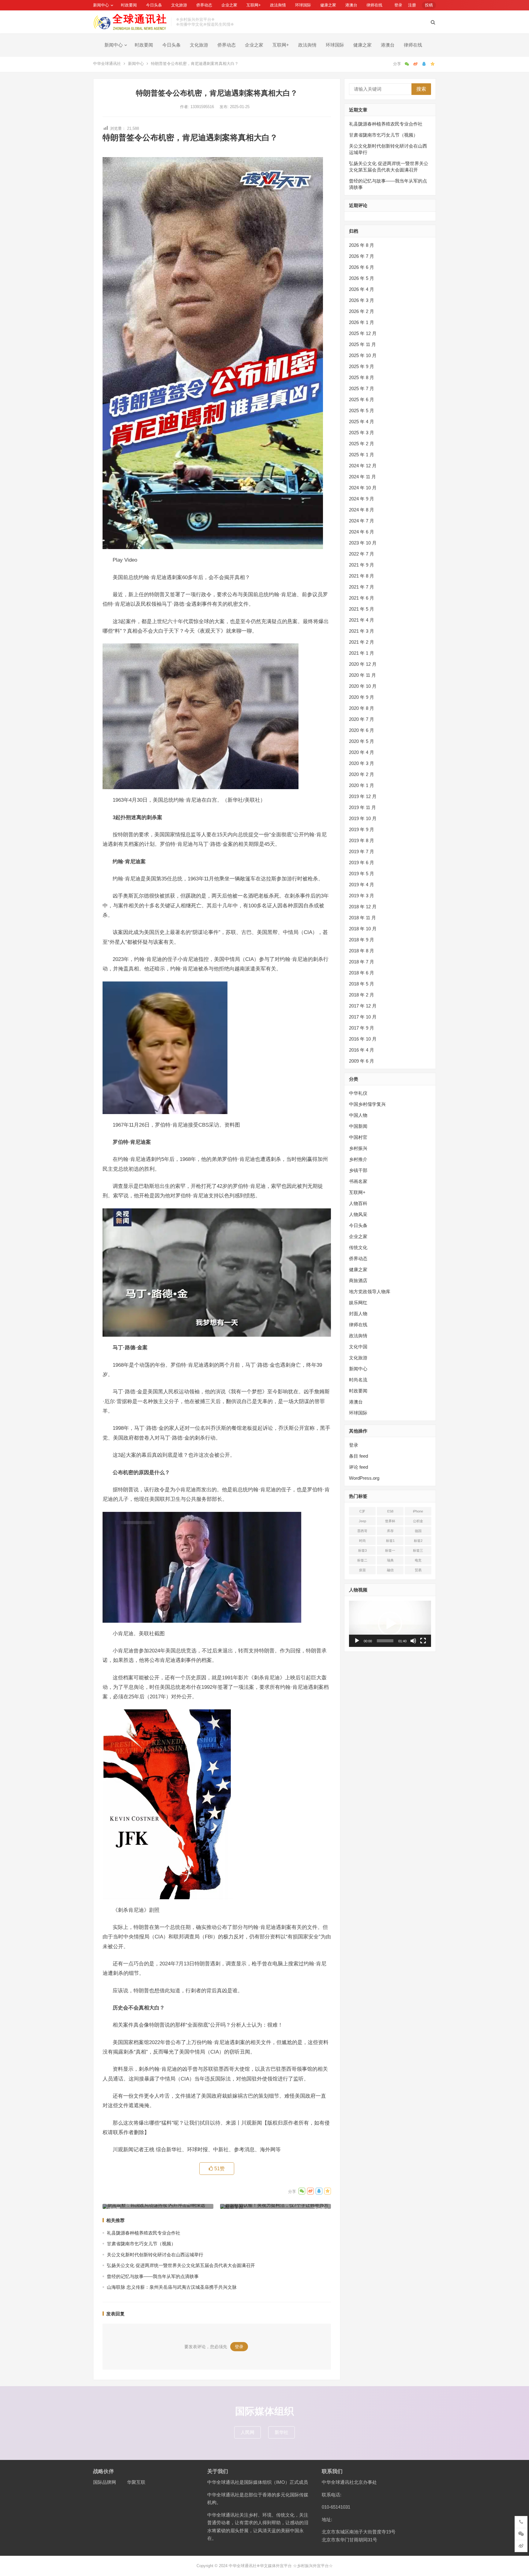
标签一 (390, 1550)
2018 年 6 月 (362, 973)
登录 (398, 5)
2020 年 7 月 (362, 719)
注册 (412, 5)
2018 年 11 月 (362, 918)
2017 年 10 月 (363, 1017)
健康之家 (328, 5)
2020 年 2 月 (362, 774)
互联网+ (254, 5)
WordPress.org (364, 1478)
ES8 (390, 1511)
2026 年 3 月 (362, 300)
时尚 (362, 1541)
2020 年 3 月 (362, 763)
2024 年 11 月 (362, 477)
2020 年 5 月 (362, 741)
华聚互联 (136, 2482)
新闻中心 (101, 5)
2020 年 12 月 (363, 664)
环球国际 (303, 5)
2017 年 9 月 (362, 1028)
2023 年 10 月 (363, 543)
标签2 (418, 1541)
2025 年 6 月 (362, 399)
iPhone (418, 1511)
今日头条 (154, 5)
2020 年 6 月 (362, 730)
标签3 (362, 1550)
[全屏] (423, 1641)
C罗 (362, 1511)
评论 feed (358, 1467)
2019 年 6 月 (362, 862)
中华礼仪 (358, 1093)
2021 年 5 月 (362, 609)
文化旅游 (179, 5)
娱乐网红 (358, 1303)
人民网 (248, 2432)
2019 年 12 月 (363, 796)
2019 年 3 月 (362, 896)
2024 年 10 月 (363, 488)
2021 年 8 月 (362, 576)
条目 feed (358, 1456)
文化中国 (358, 1347)
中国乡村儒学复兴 (367, 1104)
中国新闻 (358, 1126)
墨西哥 (362, 1531)
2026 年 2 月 (362, 311)
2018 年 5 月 (362, 984)
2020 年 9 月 (362, 697)
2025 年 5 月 (362, 411)
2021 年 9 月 (362, 565)
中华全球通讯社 (107, 64)
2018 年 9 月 (362, 940)
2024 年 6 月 (362, 532)
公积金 (418, 1521)
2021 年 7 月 (362, 587)
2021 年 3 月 (362, 631)
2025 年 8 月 (362, 377)
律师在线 (374, 5)
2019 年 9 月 (362, 829)
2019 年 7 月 (362, 851)
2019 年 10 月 (363, 818)
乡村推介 (358, 1159)
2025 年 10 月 (363, 355)
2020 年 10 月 (363, 686)
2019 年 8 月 (362, 840)
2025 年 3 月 (362, 433)
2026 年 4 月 (362, 289)
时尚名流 (358, 1380)
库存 (390, 1531)
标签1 (390, 1541)
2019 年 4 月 (362, 885)
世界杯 (390, 1521)
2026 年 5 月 (362, 278)
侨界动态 (204, 5)
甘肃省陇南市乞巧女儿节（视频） (141, 2244)
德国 (418, 1531)
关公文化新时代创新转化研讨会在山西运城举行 (155, 2255)
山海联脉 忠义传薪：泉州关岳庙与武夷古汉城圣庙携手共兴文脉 (172, 2287)
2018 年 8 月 (362, 951)
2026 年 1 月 (362, 322)
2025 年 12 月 (363, 333)
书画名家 (358, 1181)
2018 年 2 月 (362, 995)
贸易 (418, 1570)
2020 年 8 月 (362, 708)
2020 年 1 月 (362, 785)
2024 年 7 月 (362, 521)
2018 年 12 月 (363, 907)
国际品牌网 (105, 2482)
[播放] (357, 1641)
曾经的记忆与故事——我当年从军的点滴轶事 (153, 2276)
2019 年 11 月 (362, 807)
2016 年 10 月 (363, 1039)
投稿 (429, 5)
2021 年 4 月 (362, 620)
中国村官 (358, 1137)
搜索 (421, 89)
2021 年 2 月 (362, 642)
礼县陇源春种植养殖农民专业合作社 (144, 2233)
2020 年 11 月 (362, 675)
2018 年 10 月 (363, 929)
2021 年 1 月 (362, 653)
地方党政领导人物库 (370, 1292)
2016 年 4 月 (362, 1050)
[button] (390, 1624)
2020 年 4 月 (362, 752)
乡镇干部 (358, 1170)
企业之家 (229, 5)
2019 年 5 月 (362, 874)
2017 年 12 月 (363, 1006)
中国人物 (358, 1115)
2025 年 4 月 (362, 422)
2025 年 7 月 (362, 388)
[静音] (413, 1641)
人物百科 (358, 1203)
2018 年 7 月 (362, 962)
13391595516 (203, 107)
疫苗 (362, 1570)
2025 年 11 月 (362, 344)
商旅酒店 (358, 1280)
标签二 (362, 1560)
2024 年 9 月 (362, 499)
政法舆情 (278, 5)
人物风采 (358, 1214)
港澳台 (351, 5)
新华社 (281, 2432)
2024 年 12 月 (363, 466)
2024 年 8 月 (362, 510)
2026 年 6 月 (362, 267)
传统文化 (358, 1247)
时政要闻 (129, 5)
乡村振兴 (358, 1148)
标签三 (418, 1550)
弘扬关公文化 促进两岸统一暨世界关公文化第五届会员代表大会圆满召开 (181, 2265)
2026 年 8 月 (362, 245)
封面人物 (358, 1314)
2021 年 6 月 (362, 598)
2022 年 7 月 (362, 554)
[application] (390, 1624)
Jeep (362, 1521)
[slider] (385, 1641)
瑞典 (390, 1560)
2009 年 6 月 (362, 1061)
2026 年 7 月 (362, 256)
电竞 (418, 1560)
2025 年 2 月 (362, 444)
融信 (390, 1570)
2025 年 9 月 (362, 366)
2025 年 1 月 (362, 455)
